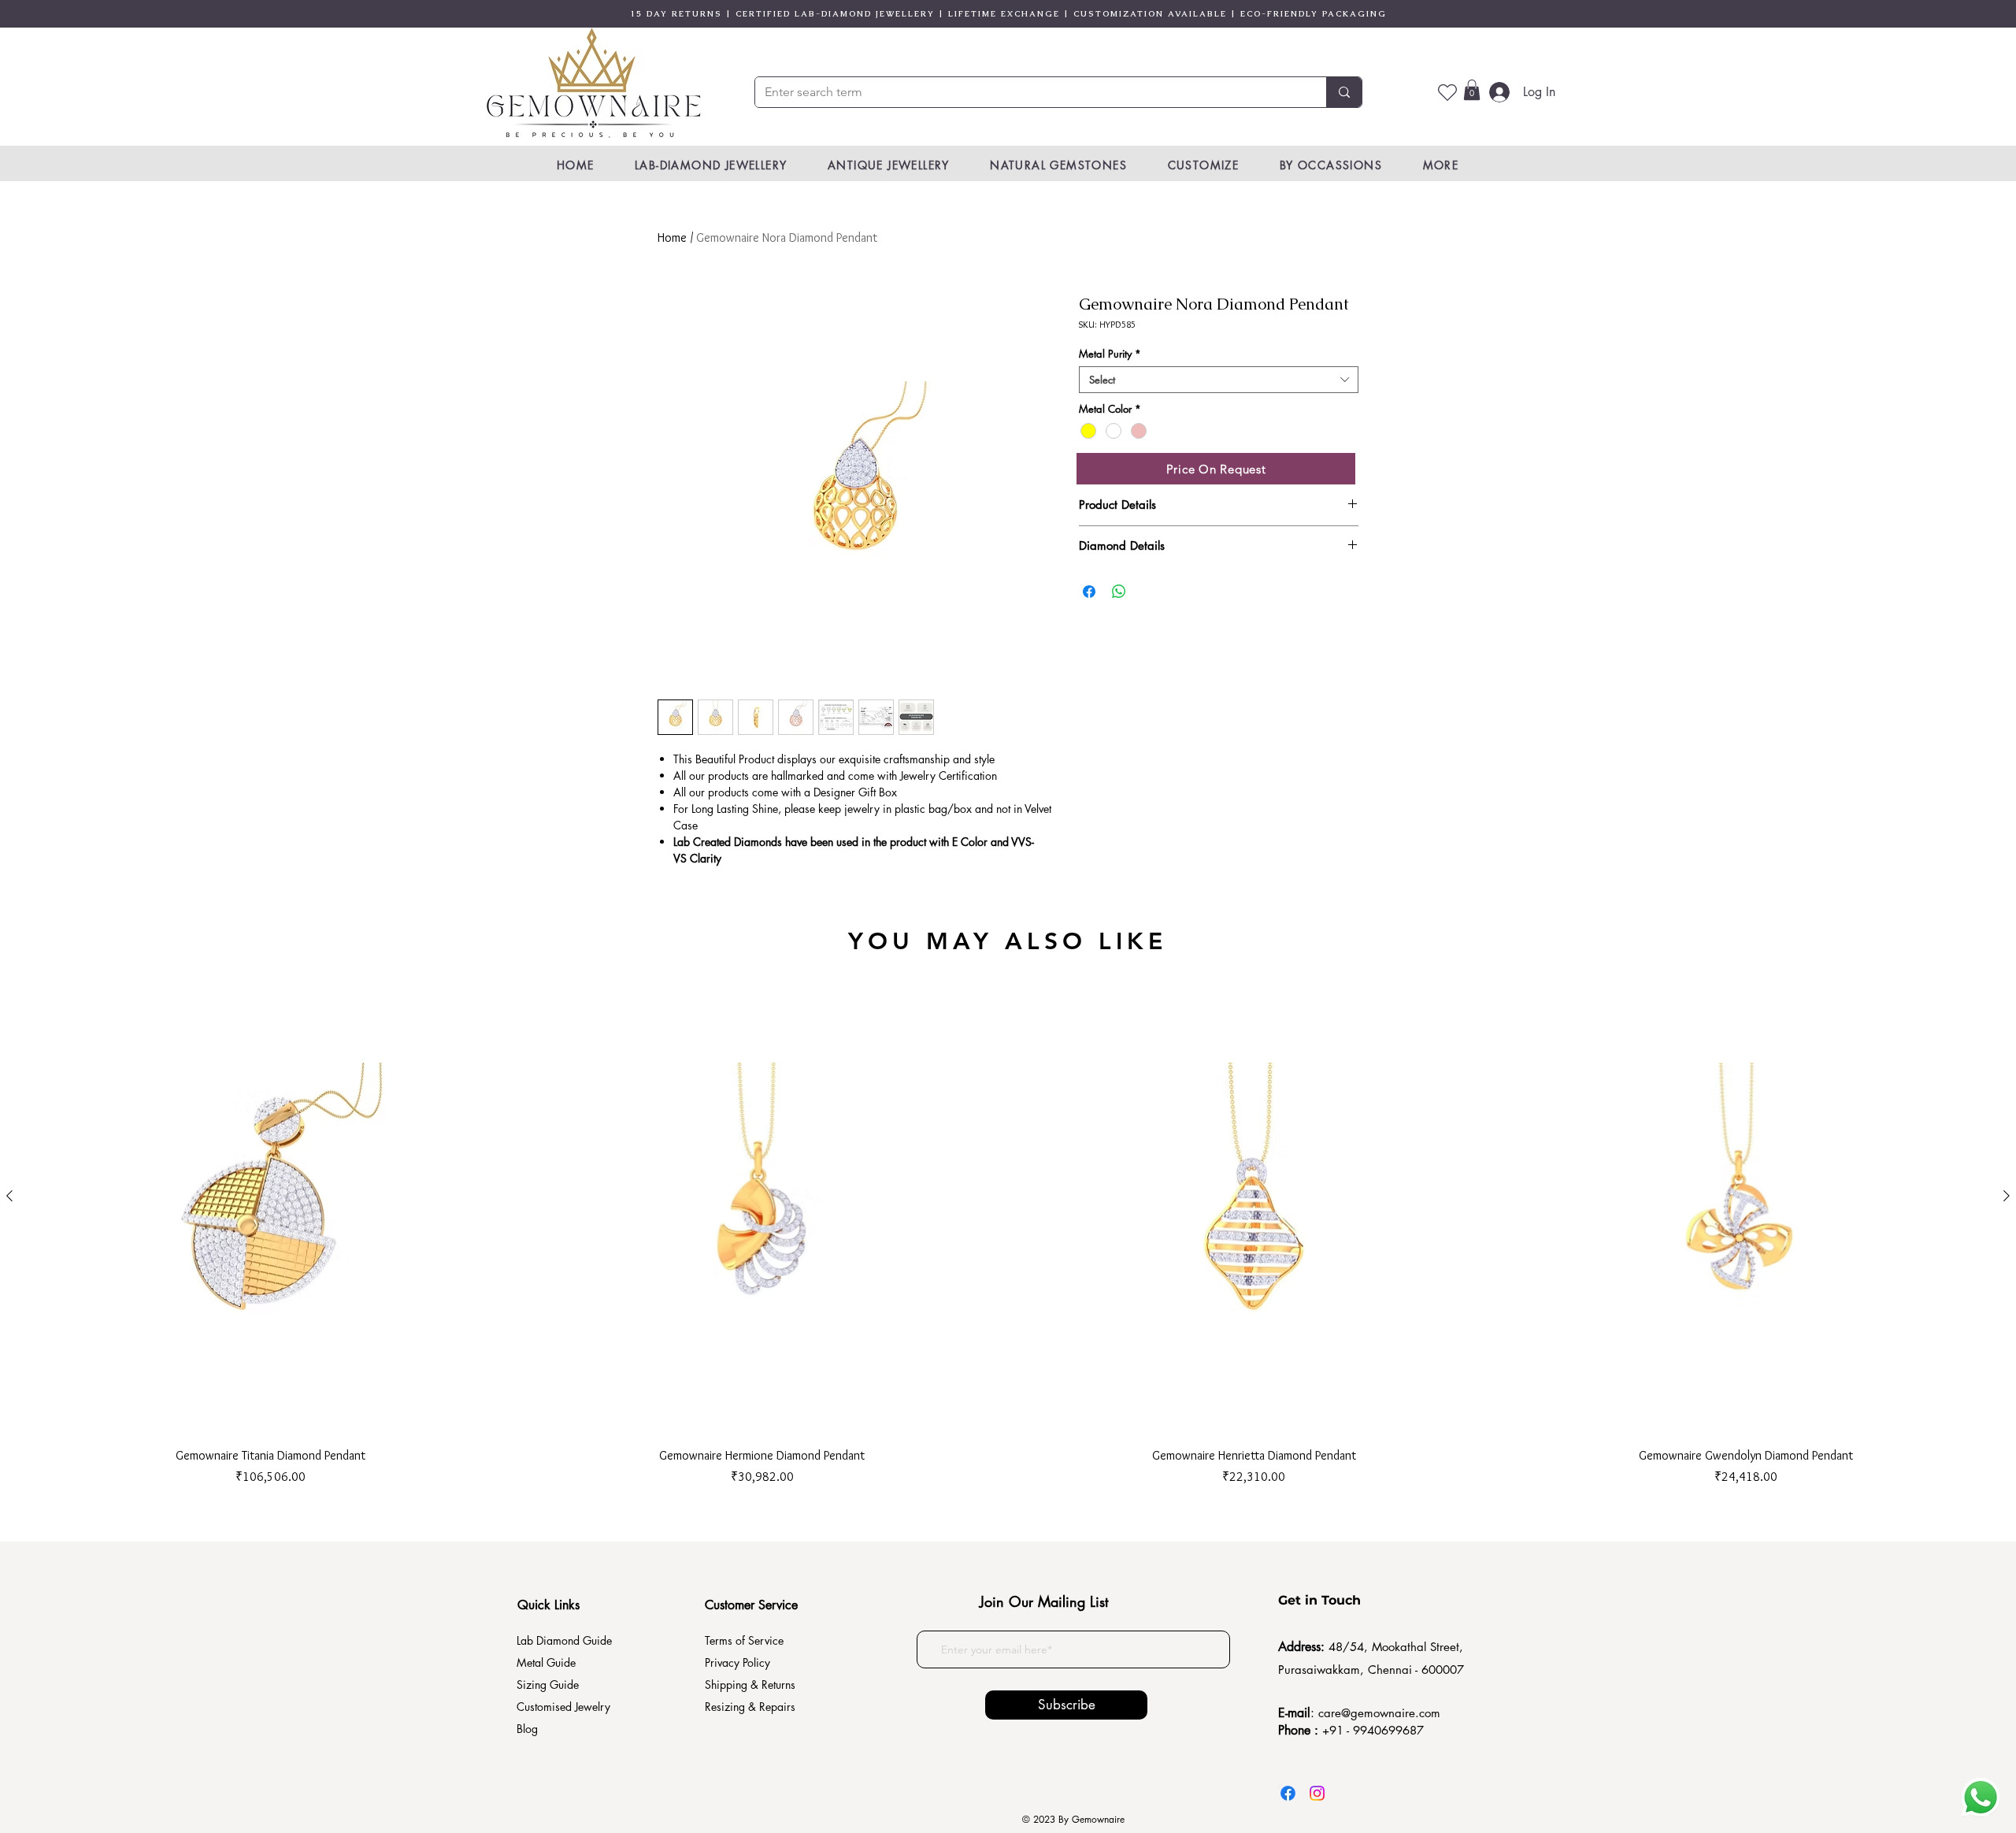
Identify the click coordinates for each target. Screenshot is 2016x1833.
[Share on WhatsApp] (1119, 592)
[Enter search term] (1344, 92)
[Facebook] (1288, 1793)
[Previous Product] (9, 1196)
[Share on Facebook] (1089, 592)
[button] (1472, 90)
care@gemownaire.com (1379, 1713)
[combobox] (1219, 380)
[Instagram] (1317, 1793)
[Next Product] (2007, 1196)
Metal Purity (1110, 354)
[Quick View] (271, 1196)
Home (672, 237)
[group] (1008, 1222)
